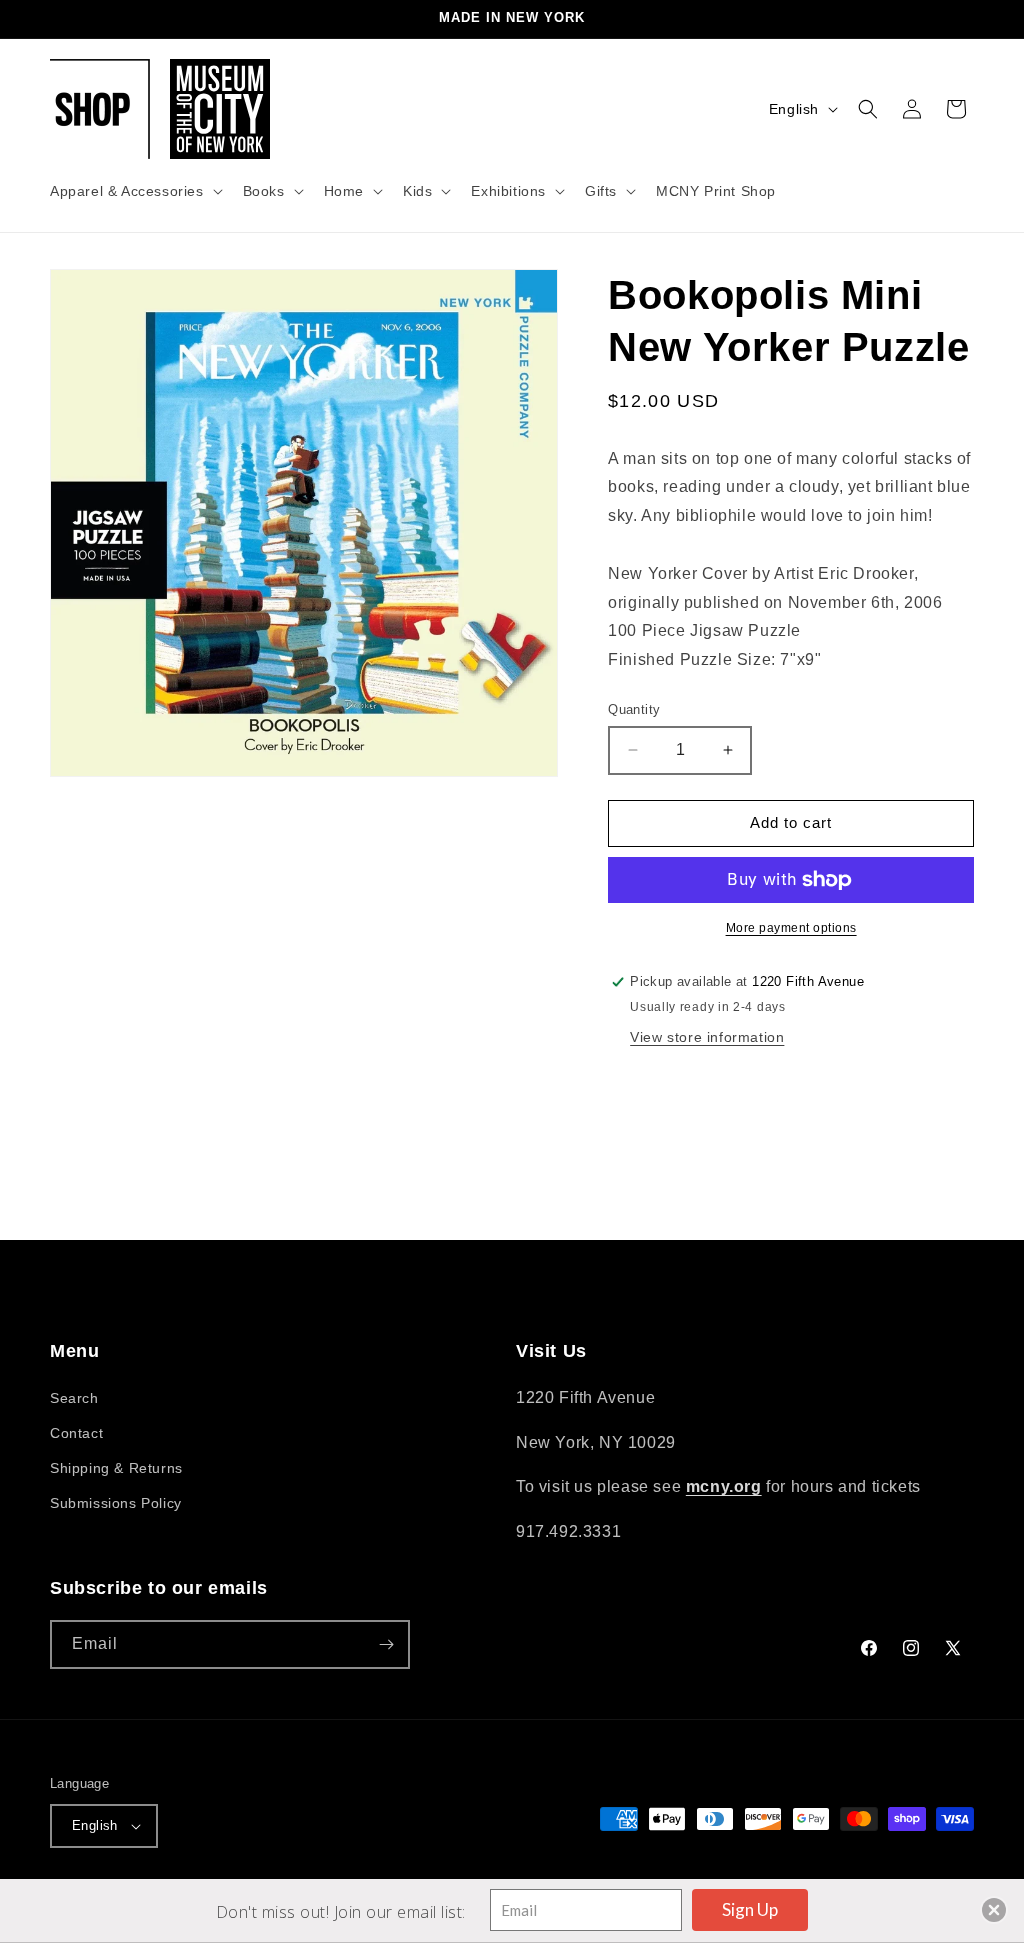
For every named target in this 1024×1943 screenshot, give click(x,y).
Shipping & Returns (116, 1468)
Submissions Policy (116, 1503)
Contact (76, 1433)
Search (74, 1398)
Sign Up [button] (750, 1909)
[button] (134, 191)
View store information (707, 1037)
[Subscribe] (386, 1644)
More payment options (791, 928)
